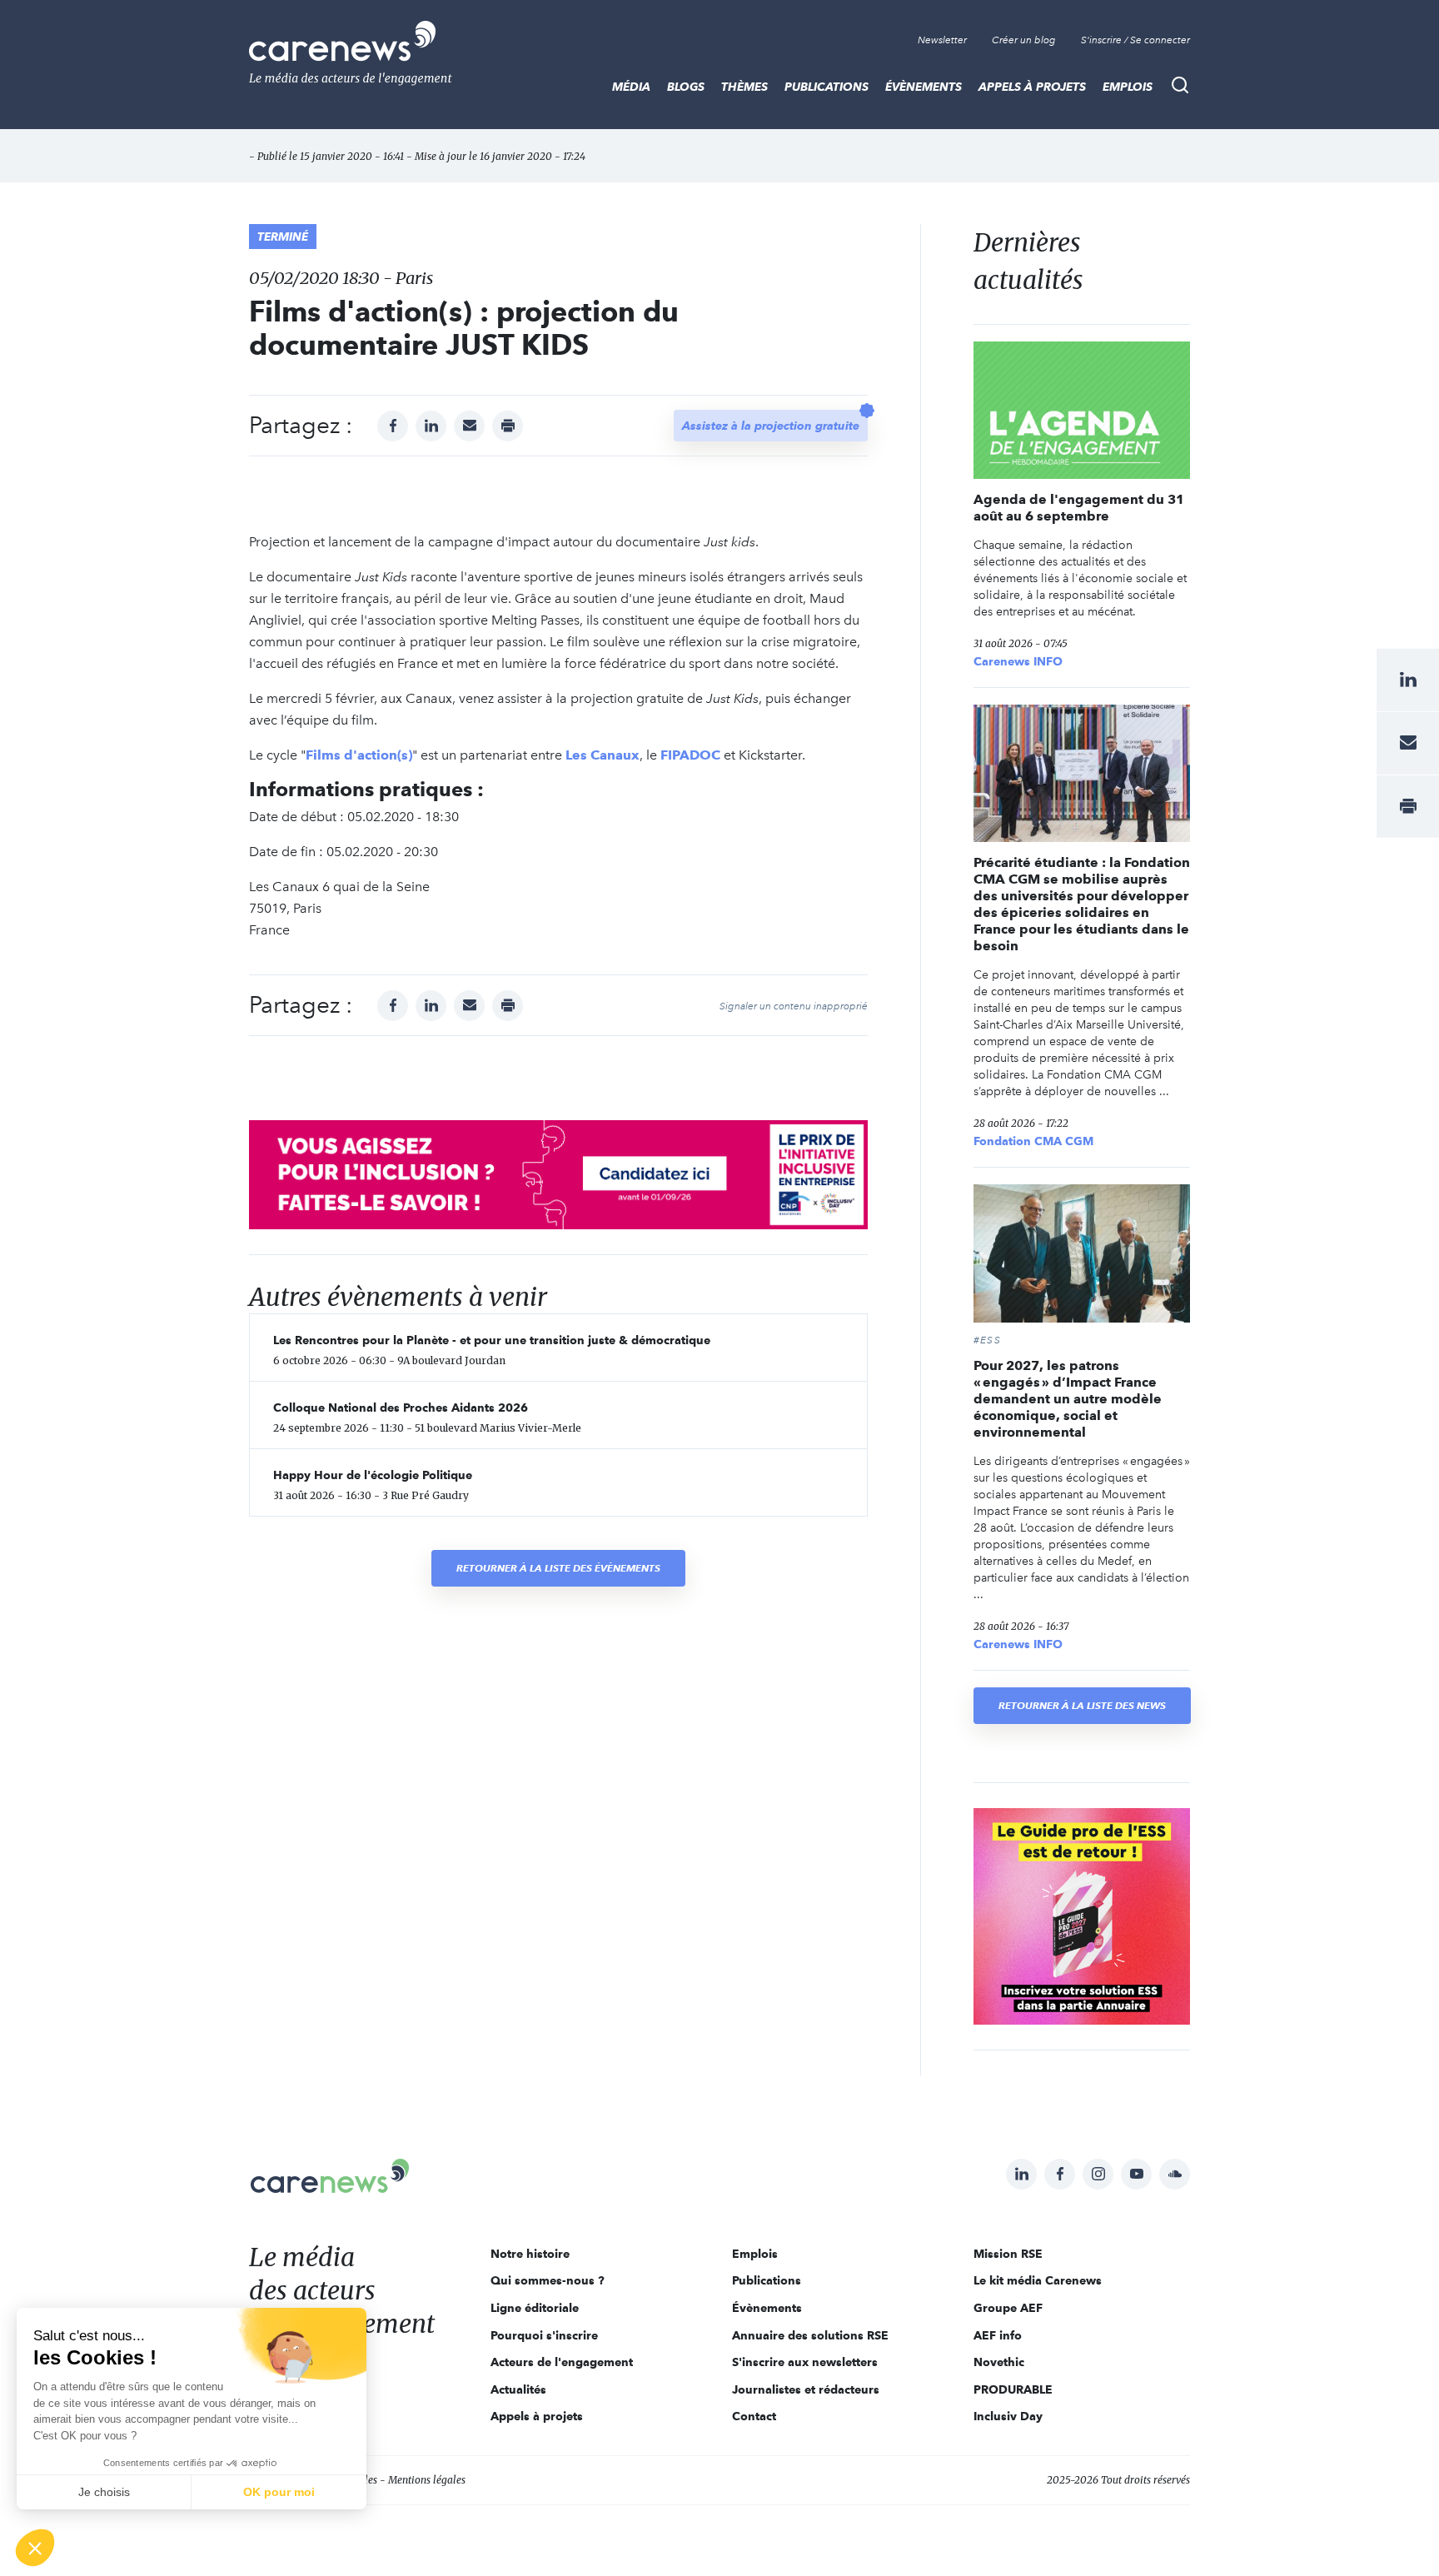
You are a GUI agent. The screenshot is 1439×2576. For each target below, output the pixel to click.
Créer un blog (1024, 40)
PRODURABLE (1013, 2389)
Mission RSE (1008, 2254)
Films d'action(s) (359, 755)
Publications (827, 87)
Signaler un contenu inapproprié (794, 1006)
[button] (35, 2548)
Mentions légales (427, 2480)
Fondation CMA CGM (1033, 1141)
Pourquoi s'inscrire (544, 2335)
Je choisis (104, 2492)
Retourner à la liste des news (1082, 1705)
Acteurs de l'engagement (562, 2362)
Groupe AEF (1008, 2308)
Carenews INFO (1018, 661)
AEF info (998, 2335)
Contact (754, 2416)
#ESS (987, 1340)
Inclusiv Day (1008, 2416)
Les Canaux (602, 755)
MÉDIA (631, 87)
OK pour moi (279, 2492)
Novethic (999, 2362)
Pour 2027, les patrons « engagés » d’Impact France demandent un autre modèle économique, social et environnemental (1068, 1399)
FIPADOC (690, 755)
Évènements (924, 87)
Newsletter (942, 40)
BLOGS (686, 87)
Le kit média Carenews (1038, 2280)
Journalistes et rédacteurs (806, 2389)
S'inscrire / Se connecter (1135, 40)
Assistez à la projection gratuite (771, 426)
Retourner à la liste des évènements (558, 1568)
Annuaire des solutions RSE (810, 2335)
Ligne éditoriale (535, 2308)
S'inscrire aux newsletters (805, 2362)
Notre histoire (530, 2254)
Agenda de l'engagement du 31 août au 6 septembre (1079, 508)
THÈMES (744, 87)
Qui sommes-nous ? (548, 2280)
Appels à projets (1032, 87)
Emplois (1128, 87)
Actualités (518, 2389)
